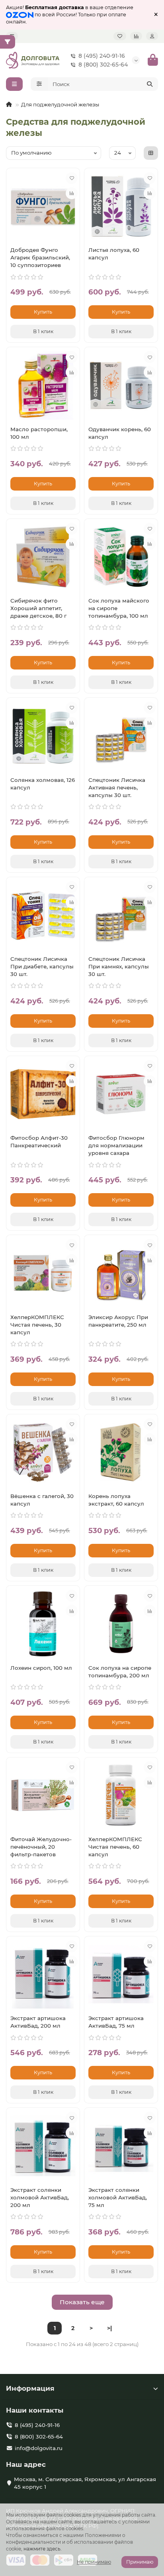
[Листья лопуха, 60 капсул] (121, 206)
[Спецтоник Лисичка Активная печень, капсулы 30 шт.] (121, 736)
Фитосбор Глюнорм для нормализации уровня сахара (116, 1145)
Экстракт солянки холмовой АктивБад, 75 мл (118, 2197)
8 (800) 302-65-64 (103, 65)
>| (109, 2328)
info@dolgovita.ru (39, 2448)
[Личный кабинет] (152, 36)
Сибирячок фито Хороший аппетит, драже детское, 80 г (38, 608)
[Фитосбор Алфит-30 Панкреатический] (43, 1094)
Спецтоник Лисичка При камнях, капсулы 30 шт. (119, 966)
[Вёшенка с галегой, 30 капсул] (43, 1452)
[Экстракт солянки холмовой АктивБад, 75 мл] (121, 2146)
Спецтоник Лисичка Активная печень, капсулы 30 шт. (117, 787)
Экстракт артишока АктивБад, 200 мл (38, 2022)
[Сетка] (151, 153)
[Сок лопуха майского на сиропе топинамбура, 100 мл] (121, 557)
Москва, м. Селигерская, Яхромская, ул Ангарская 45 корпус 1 (85, 2483)
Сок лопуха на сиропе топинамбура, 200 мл (120, 1672)
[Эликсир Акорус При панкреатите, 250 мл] (121, 1273)
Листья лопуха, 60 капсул (114, 254)
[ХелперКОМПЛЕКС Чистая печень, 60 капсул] (121, 1796)
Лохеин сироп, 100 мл (41, 1668)
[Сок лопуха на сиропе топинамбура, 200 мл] (121, 1624)
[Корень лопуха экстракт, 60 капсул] (121, 1452)
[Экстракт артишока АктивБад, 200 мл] (43, 1974)
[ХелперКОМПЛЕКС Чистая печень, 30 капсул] (43, 1273)
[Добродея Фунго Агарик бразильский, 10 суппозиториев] (43, 206)
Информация (30, 2388)
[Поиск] (150, 84)
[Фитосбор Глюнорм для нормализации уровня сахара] (121, 1094)
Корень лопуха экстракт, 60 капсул (116, 1500)
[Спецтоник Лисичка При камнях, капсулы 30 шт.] (121, 915)
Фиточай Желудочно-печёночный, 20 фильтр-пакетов (41, 1847)
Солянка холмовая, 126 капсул (43, 784)
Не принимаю (94, 2562)
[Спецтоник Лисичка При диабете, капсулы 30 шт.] (43, 915)
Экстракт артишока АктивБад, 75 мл (116, 2022)
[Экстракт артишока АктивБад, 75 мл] (121, 1974)
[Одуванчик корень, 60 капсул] (121, 385)
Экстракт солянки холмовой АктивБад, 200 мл (40, 2197)
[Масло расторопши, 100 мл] (43, 385)
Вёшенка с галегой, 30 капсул (42, 1500)
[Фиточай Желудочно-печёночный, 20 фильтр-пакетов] (43, 1796)
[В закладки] (72, 178)
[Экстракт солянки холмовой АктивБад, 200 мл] (43, 2146)
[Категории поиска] (39, 84)
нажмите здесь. (43, 2549)
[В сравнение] (72, 193)
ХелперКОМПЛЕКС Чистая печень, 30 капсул (37, 1325)
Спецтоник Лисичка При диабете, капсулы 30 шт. (42, 966)
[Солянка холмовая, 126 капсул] (43, 736)
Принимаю (140, 2562)
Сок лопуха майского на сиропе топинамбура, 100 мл (119, 608)
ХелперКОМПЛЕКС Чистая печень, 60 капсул (115, 1847)
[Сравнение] (136, 36)
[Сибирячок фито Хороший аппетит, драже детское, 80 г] (43, 557)
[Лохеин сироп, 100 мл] (43, 1624)
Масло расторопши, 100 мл (39, 433)
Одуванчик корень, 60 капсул (120, 433)
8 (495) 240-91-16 (102, 56)
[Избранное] (120, 36)
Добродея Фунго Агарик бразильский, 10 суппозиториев (40, 257)
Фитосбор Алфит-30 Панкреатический (39, 1142)
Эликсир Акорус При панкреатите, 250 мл (118, 1321)
